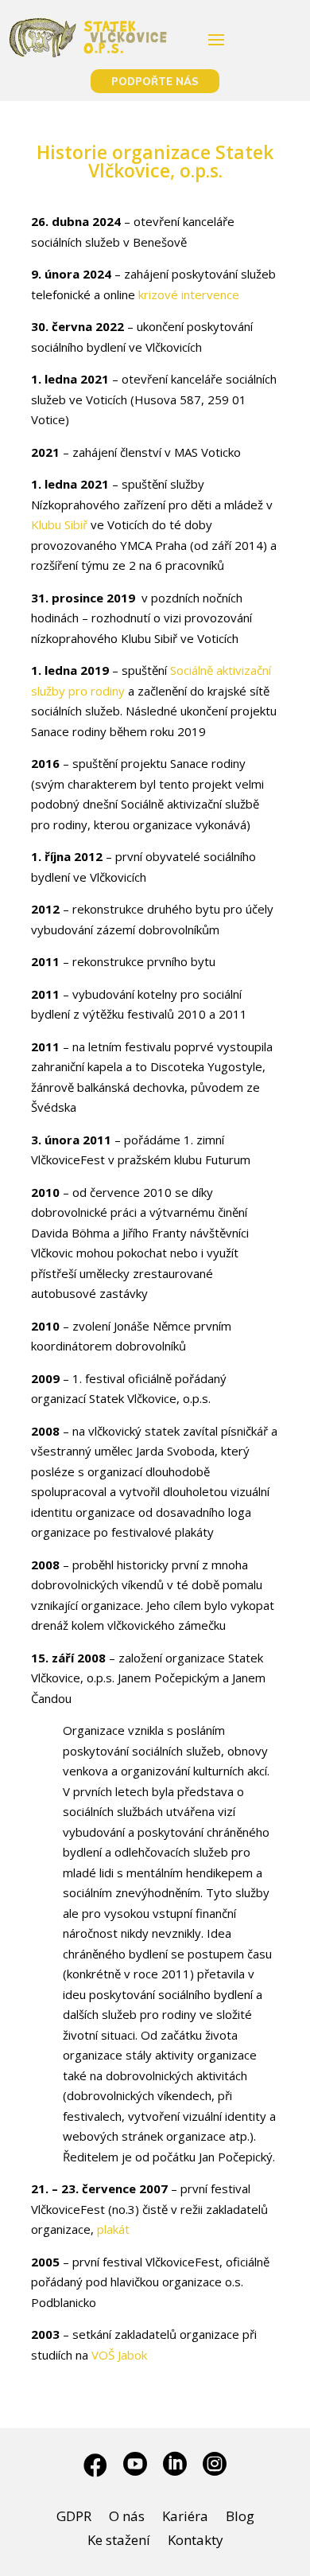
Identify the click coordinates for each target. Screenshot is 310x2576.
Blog (240, 2518)
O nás (127, 2518)
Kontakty (196, 2542)
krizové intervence (189, 294)
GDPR (74, 2518)
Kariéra (185, 2518)
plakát (113, 2229)
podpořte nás (155, 81)
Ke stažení (119, 2542)
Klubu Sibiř (59, 524)
